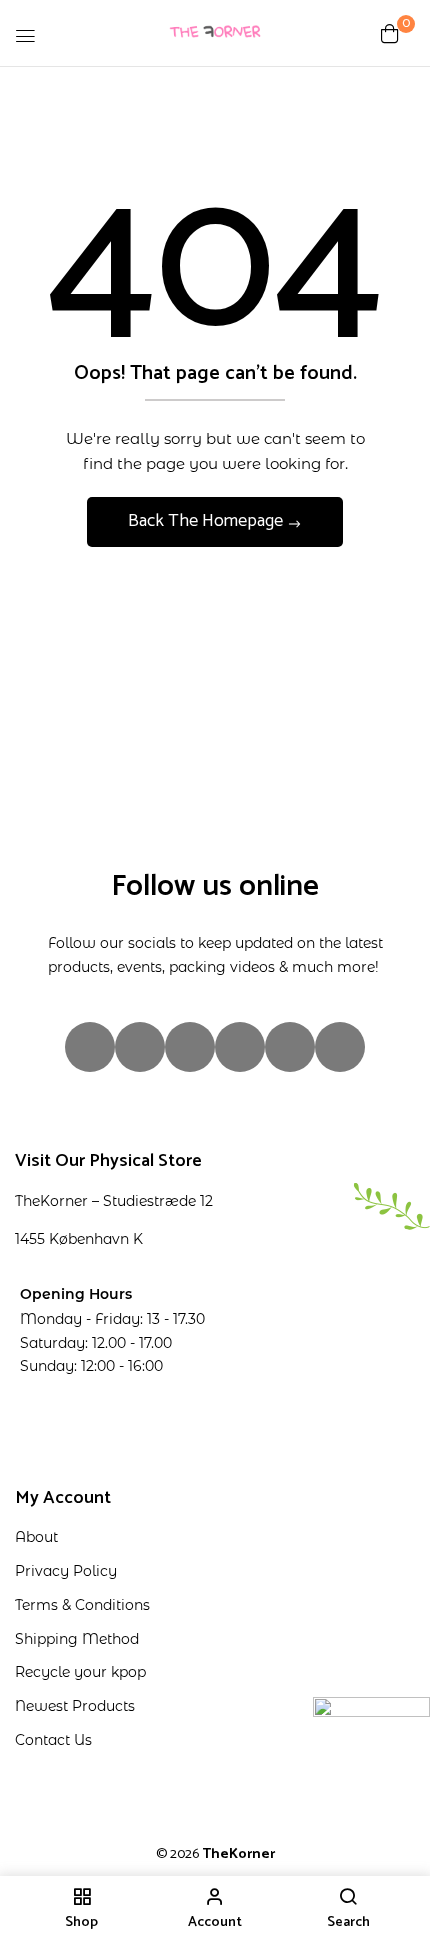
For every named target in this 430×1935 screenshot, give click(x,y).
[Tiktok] (190, 1047)
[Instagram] (90, 1047)
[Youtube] (290, 1047)
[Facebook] (140, 1047)
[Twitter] (240, 1047)
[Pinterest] (340, 1047)
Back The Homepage (207, 521)
